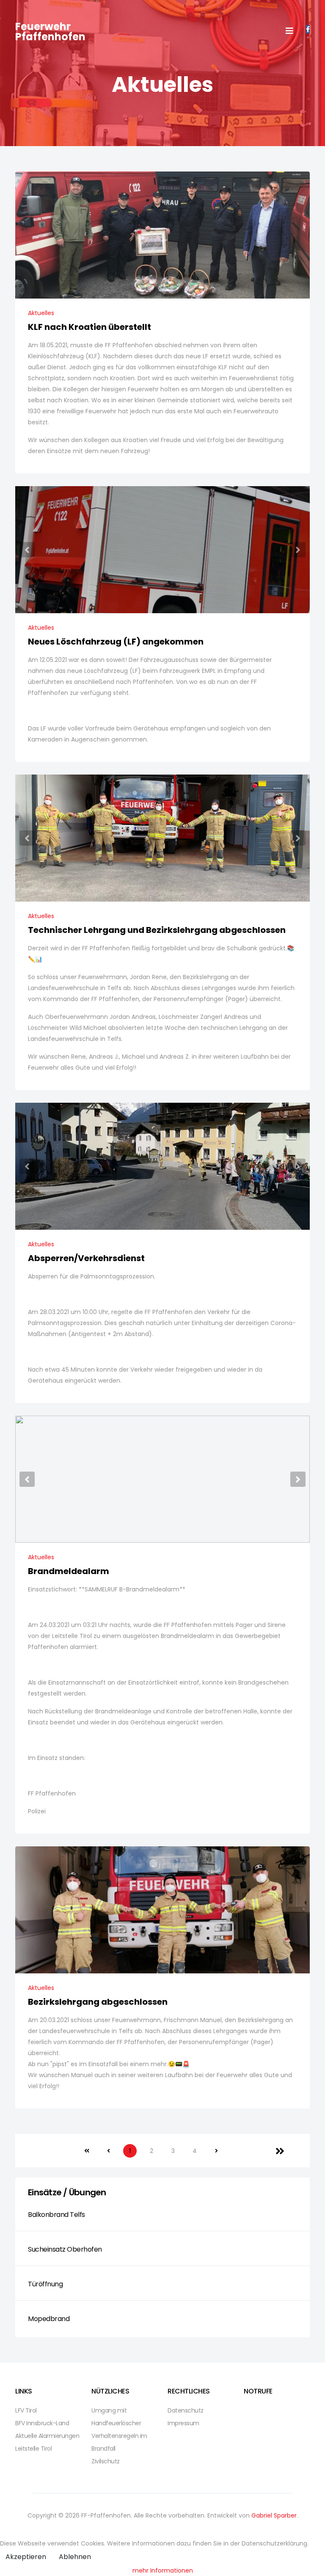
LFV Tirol (26, 2410)
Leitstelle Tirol (33, 2449)
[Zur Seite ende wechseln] (280, 2151)
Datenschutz (186, 2410)
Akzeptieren (26, 2557)
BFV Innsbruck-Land (42, 2423)
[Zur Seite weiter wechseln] (216, 2151)
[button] (27, 550)
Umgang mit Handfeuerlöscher (116, 2417)
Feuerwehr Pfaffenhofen (50, 32)
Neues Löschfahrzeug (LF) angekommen (116, 642)
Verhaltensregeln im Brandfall (119, 2442)
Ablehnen (75, 2557)
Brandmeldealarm (69, 1571)
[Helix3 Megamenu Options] (289, 31)
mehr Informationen (163, 2570)
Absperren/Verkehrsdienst (86, 1258)
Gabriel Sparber (274, 2515)
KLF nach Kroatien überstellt (90, 327)
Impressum (183, 2423)
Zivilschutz (106, 2461)
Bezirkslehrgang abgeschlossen (98, 2002)
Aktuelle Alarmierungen (47, 2436)
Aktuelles (41, 313)
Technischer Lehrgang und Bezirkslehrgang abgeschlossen (157, 930)
